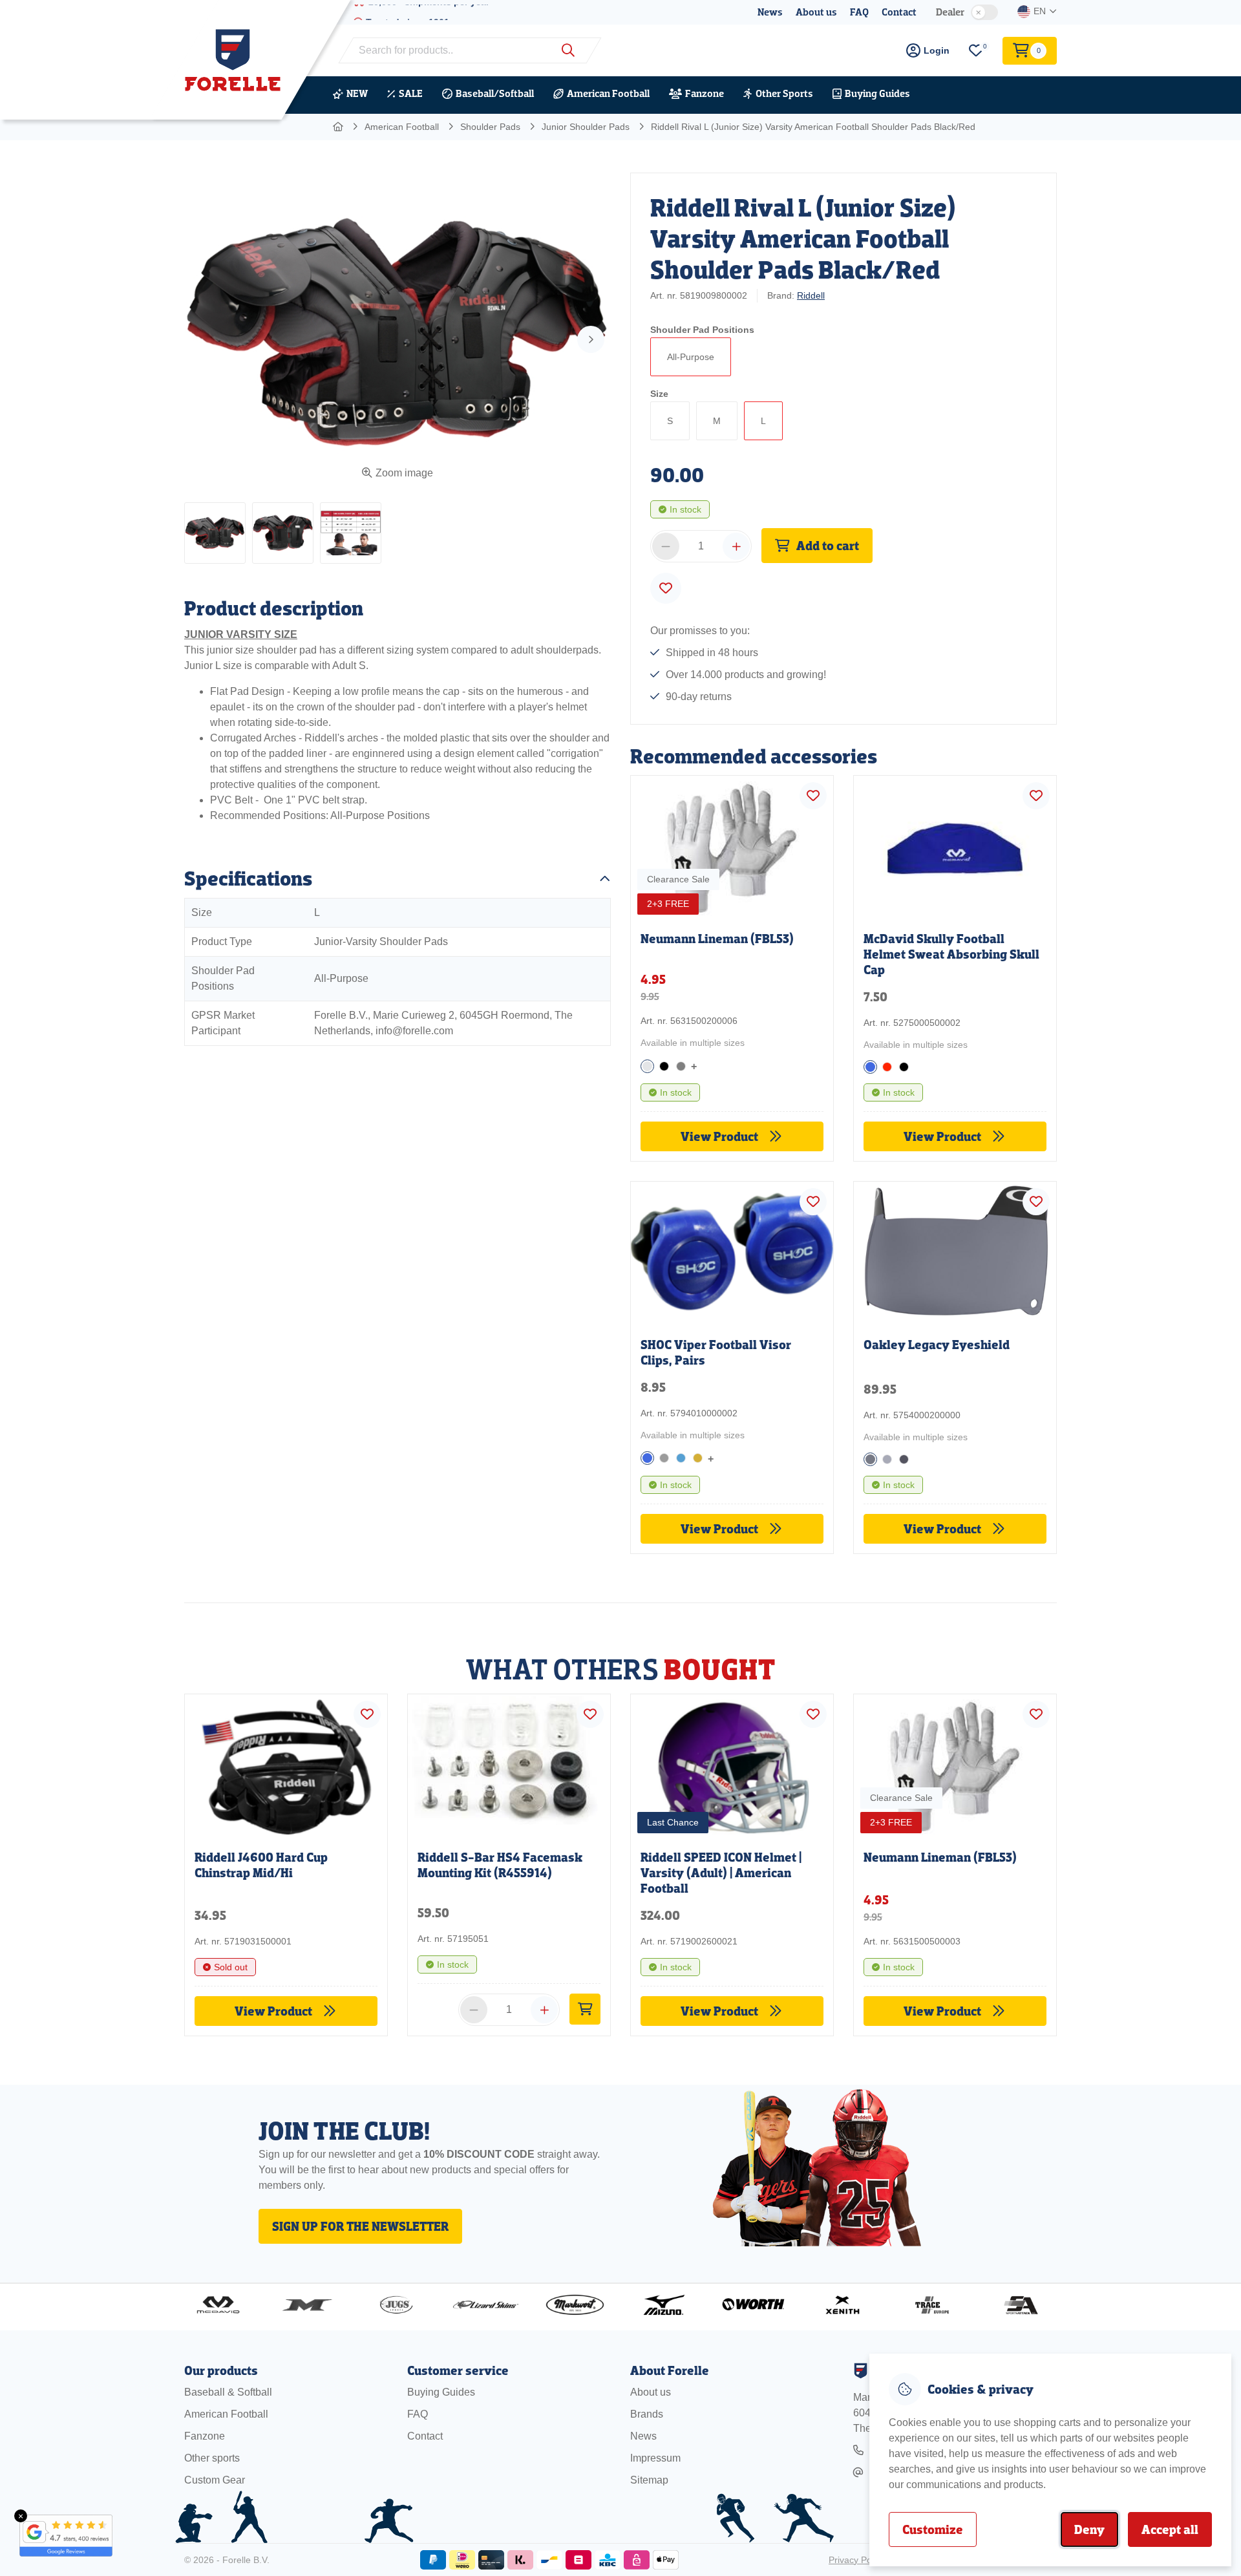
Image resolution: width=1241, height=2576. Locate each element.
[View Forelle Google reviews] (58, 2536)
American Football (608, 93)
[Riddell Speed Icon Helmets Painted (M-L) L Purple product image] (732, 1764)
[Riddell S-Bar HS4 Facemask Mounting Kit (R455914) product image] (509, 1764)
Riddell (811, 295)
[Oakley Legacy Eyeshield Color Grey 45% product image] (955, 1254)
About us (816, 12)
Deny (1089, 2529)
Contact (899, 12)
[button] (215, 533)
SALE (411, 93)
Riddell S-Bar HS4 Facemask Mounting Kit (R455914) (500, 1865)
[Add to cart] (585, 2009)
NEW (357, 93)
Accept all (1170, 2529)
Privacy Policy (857, 2560)
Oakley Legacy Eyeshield (937, 1345)
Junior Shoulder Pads (586, 127)
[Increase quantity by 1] (736, 546)
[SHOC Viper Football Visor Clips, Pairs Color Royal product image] (732, 1251)
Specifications (248, 878)
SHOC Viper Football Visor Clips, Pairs (716, 1352)
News (770, 12)
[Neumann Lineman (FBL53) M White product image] (955, 1764)
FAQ (859, 12)
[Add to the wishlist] (666, 588)
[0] (976, 51)
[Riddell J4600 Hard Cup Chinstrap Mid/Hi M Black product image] (286, 1764)
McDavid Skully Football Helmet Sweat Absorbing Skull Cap (951, 954)
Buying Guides (877, 93)
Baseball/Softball (495, 93)
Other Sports (784, 93)
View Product (721, 1136)
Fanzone (705, 93)
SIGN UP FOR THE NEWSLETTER (360, 2226)
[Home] (339, 127)
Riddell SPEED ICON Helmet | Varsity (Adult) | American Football (721, 1873)
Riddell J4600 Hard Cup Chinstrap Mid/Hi (261, 1865)
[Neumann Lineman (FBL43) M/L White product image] (732, 845)
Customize (933, 2529)
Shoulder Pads (490, 127)
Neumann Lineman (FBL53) (717, 939)
